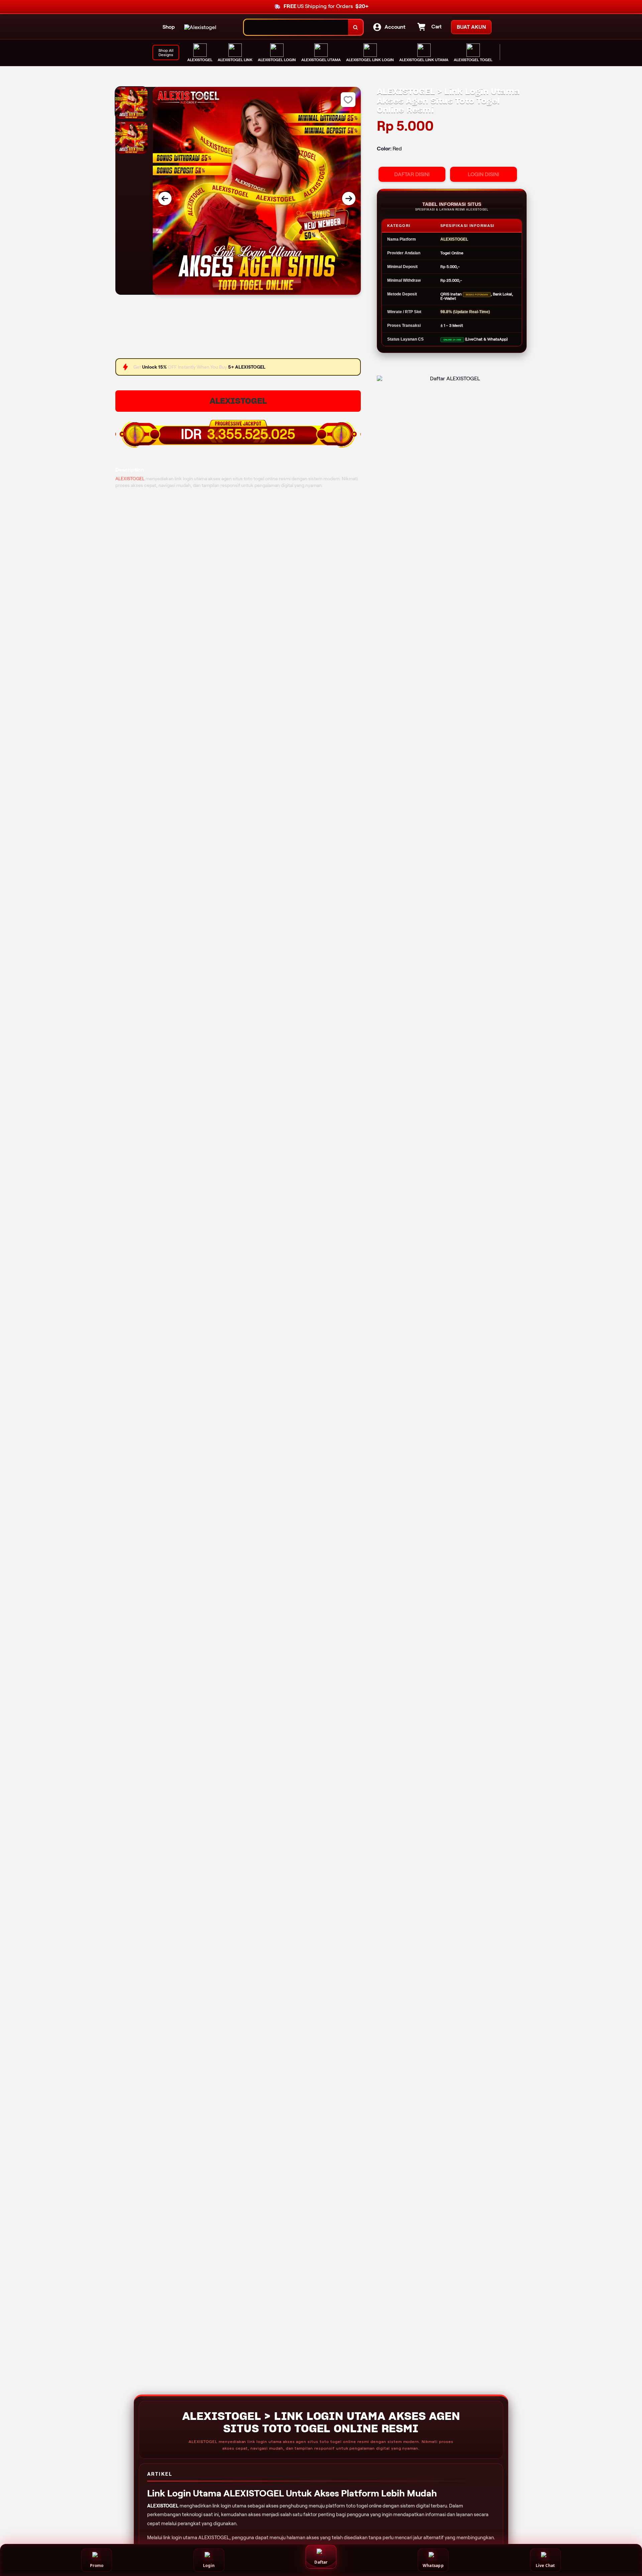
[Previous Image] (165, 199)
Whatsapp (433, 2565)
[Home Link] (200, 27)
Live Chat (545, 2565)
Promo (97, 2565)
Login (209, 2565)
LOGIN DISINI (484, 174)
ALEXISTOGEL (238, 401)
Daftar (321, 2562)
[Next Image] (349, 199)
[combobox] (296, 27)
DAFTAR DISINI (412, 174)
